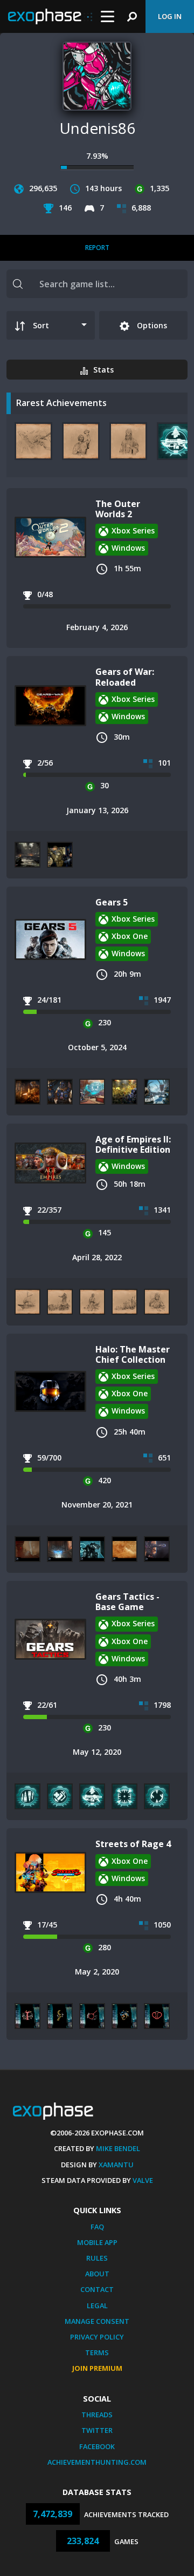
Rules (97, 2258)
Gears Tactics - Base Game (127, 1602)
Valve (143, 2180)
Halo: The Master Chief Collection (133, 1354)
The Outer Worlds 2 (118, 509)
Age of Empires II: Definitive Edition (133, 1144)
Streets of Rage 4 (133, 1844)
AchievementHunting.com (97, 2462)
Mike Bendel (118, 2148)
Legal (97, 2305)
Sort (41, 325)
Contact (97, 2289)
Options (151, 325)
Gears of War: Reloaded (125, 677)
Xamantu (116, 2165)
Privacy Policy (97, 2337)
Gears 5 (112, 902)
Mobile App (97, 2242)
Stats (103, 370)
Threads (97, 2415)
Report (97, 248)
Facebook (97, 2446)
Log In (170, 16)
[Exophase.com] (50, 17)
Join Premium (97, 2368)
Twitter (97, 2430)
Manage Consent (97, 2321)
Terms (97, 2352)
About (97, 2274)
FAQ (97, 2227)
